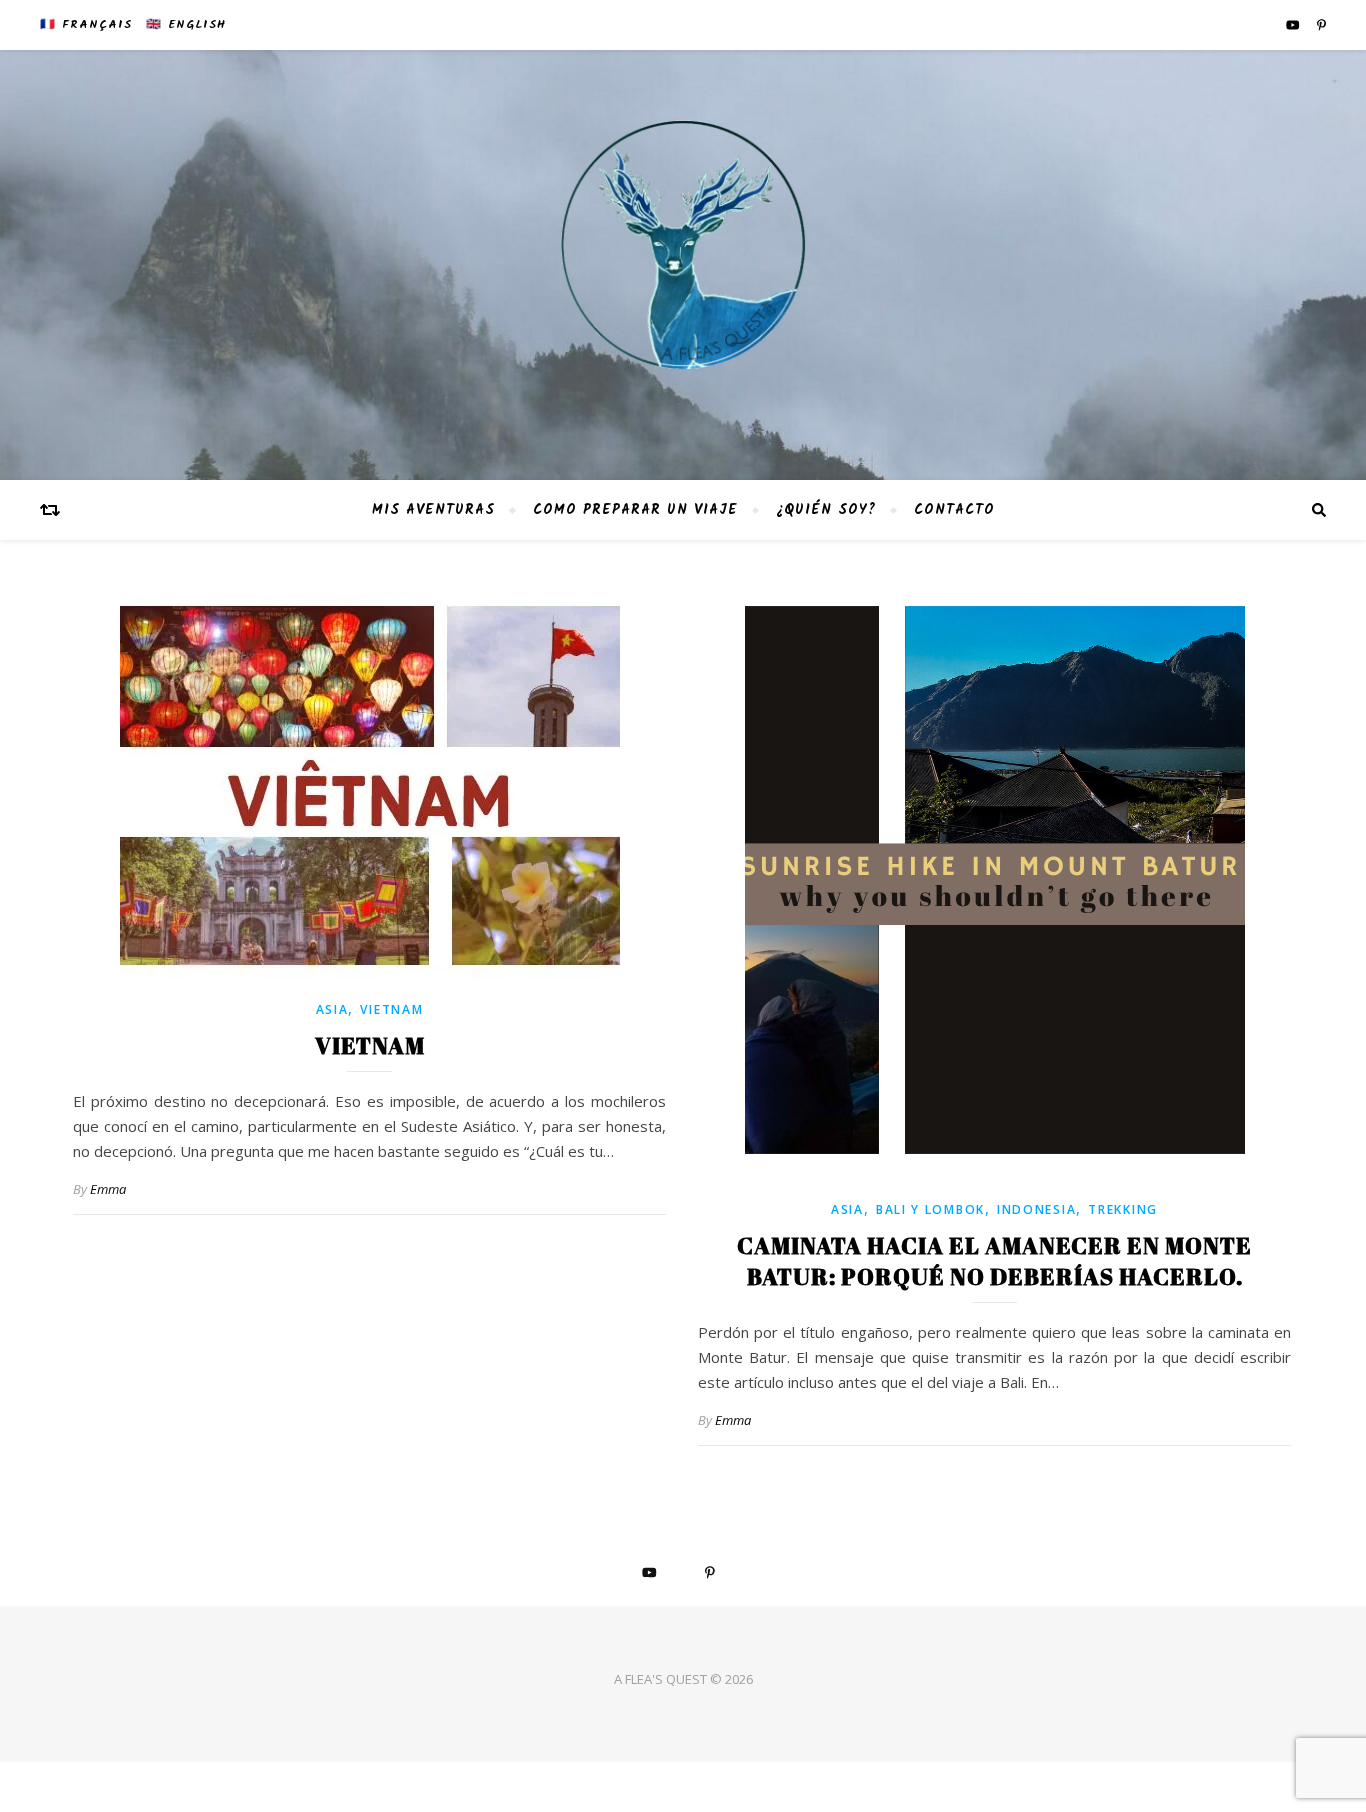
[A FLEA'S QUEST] (683, 265)
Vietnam (391, 1009)
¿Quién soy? (826, 510)
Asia (332, 1009)
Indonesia (1036, 1209)
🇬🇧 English (186, 24)
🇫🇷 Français (86, 24)
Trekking (1123, 1209)
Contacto (954, 510)
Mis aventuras (433, 510)
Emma (108, 1189)
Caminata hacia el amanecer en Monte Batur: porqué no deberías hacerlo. (994, 1261)
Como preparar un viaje (635, 510)
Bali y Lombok (930, 1209)
